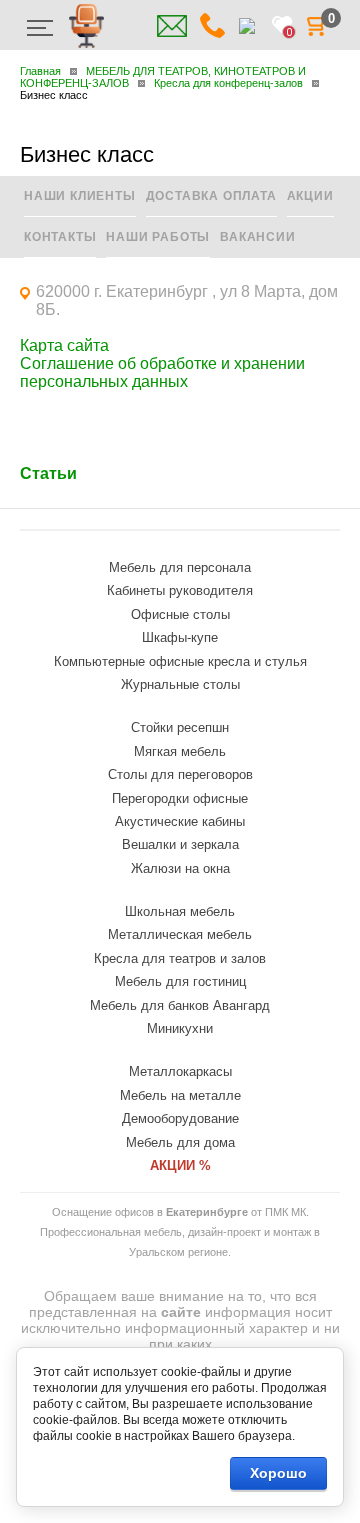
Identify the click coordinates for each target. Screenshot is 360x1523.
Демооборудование (180, 1118)
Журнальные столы (180, 684)
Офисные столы (180, 614)
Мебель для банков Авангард (180, 1005)
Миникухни (180, 1028)
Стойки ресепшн (180, 727)
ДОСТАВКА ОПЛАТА (211, 196)
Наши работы (158, 237)
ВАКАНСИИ (257, 237)
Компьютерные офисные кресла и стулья (180, 661)
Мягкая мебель (180, 751)
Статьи (48, 473)
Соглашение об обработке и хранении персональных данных (162, 372)
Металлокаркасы (180, 1071)
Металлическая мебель (180, 934)
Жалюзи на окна (180, 868)
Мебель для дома (180, 1142)
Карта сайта (64, 345)
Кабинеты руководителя (180, 590)
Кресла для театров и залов (180, 958)
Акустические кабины (180, 821)
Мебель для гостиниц (180, 981)
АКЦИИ (310, 196)
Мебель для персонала (180, 567)
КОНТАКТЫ (60, 237)
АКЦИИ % (180, 1165)
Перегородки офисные (180, 798)
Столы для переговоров (180, 774)
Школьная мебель (180, 911)
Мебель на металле (180, 1095)
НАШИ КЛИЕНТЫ (80, 196)
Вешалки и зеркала (180, 844)
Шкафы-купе (180, 637)
